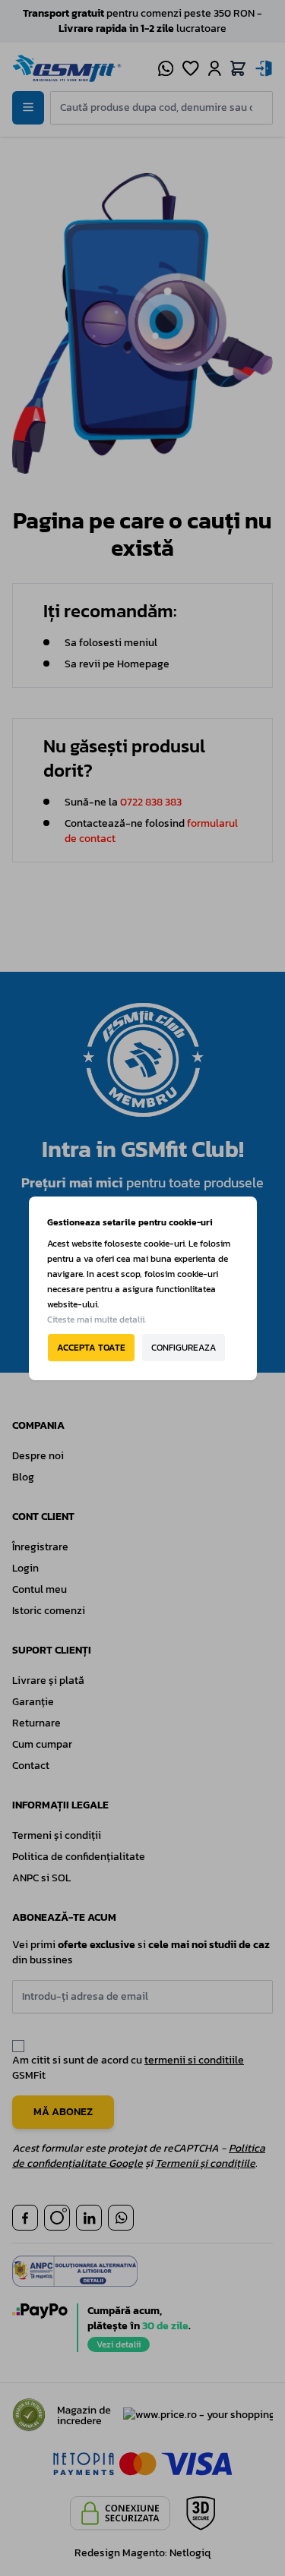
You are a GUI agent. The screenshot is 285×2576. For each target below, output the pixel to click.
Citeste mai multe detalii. (97, 1320)
